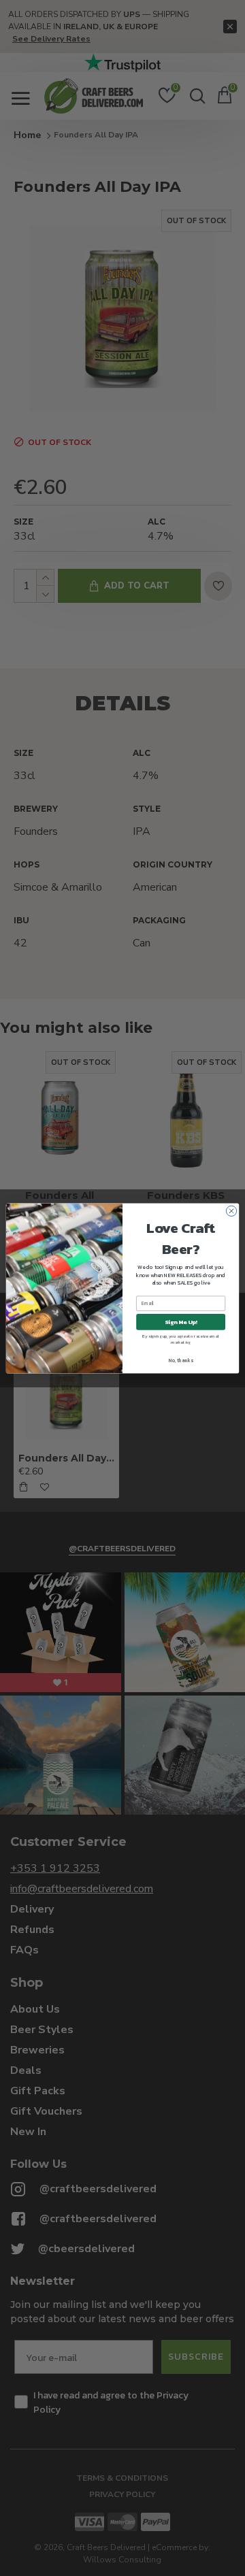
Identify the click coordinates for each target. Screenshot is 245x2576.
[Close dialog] (231, 1211)
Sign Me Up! (181, 1322)
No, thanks (181, 1360)
